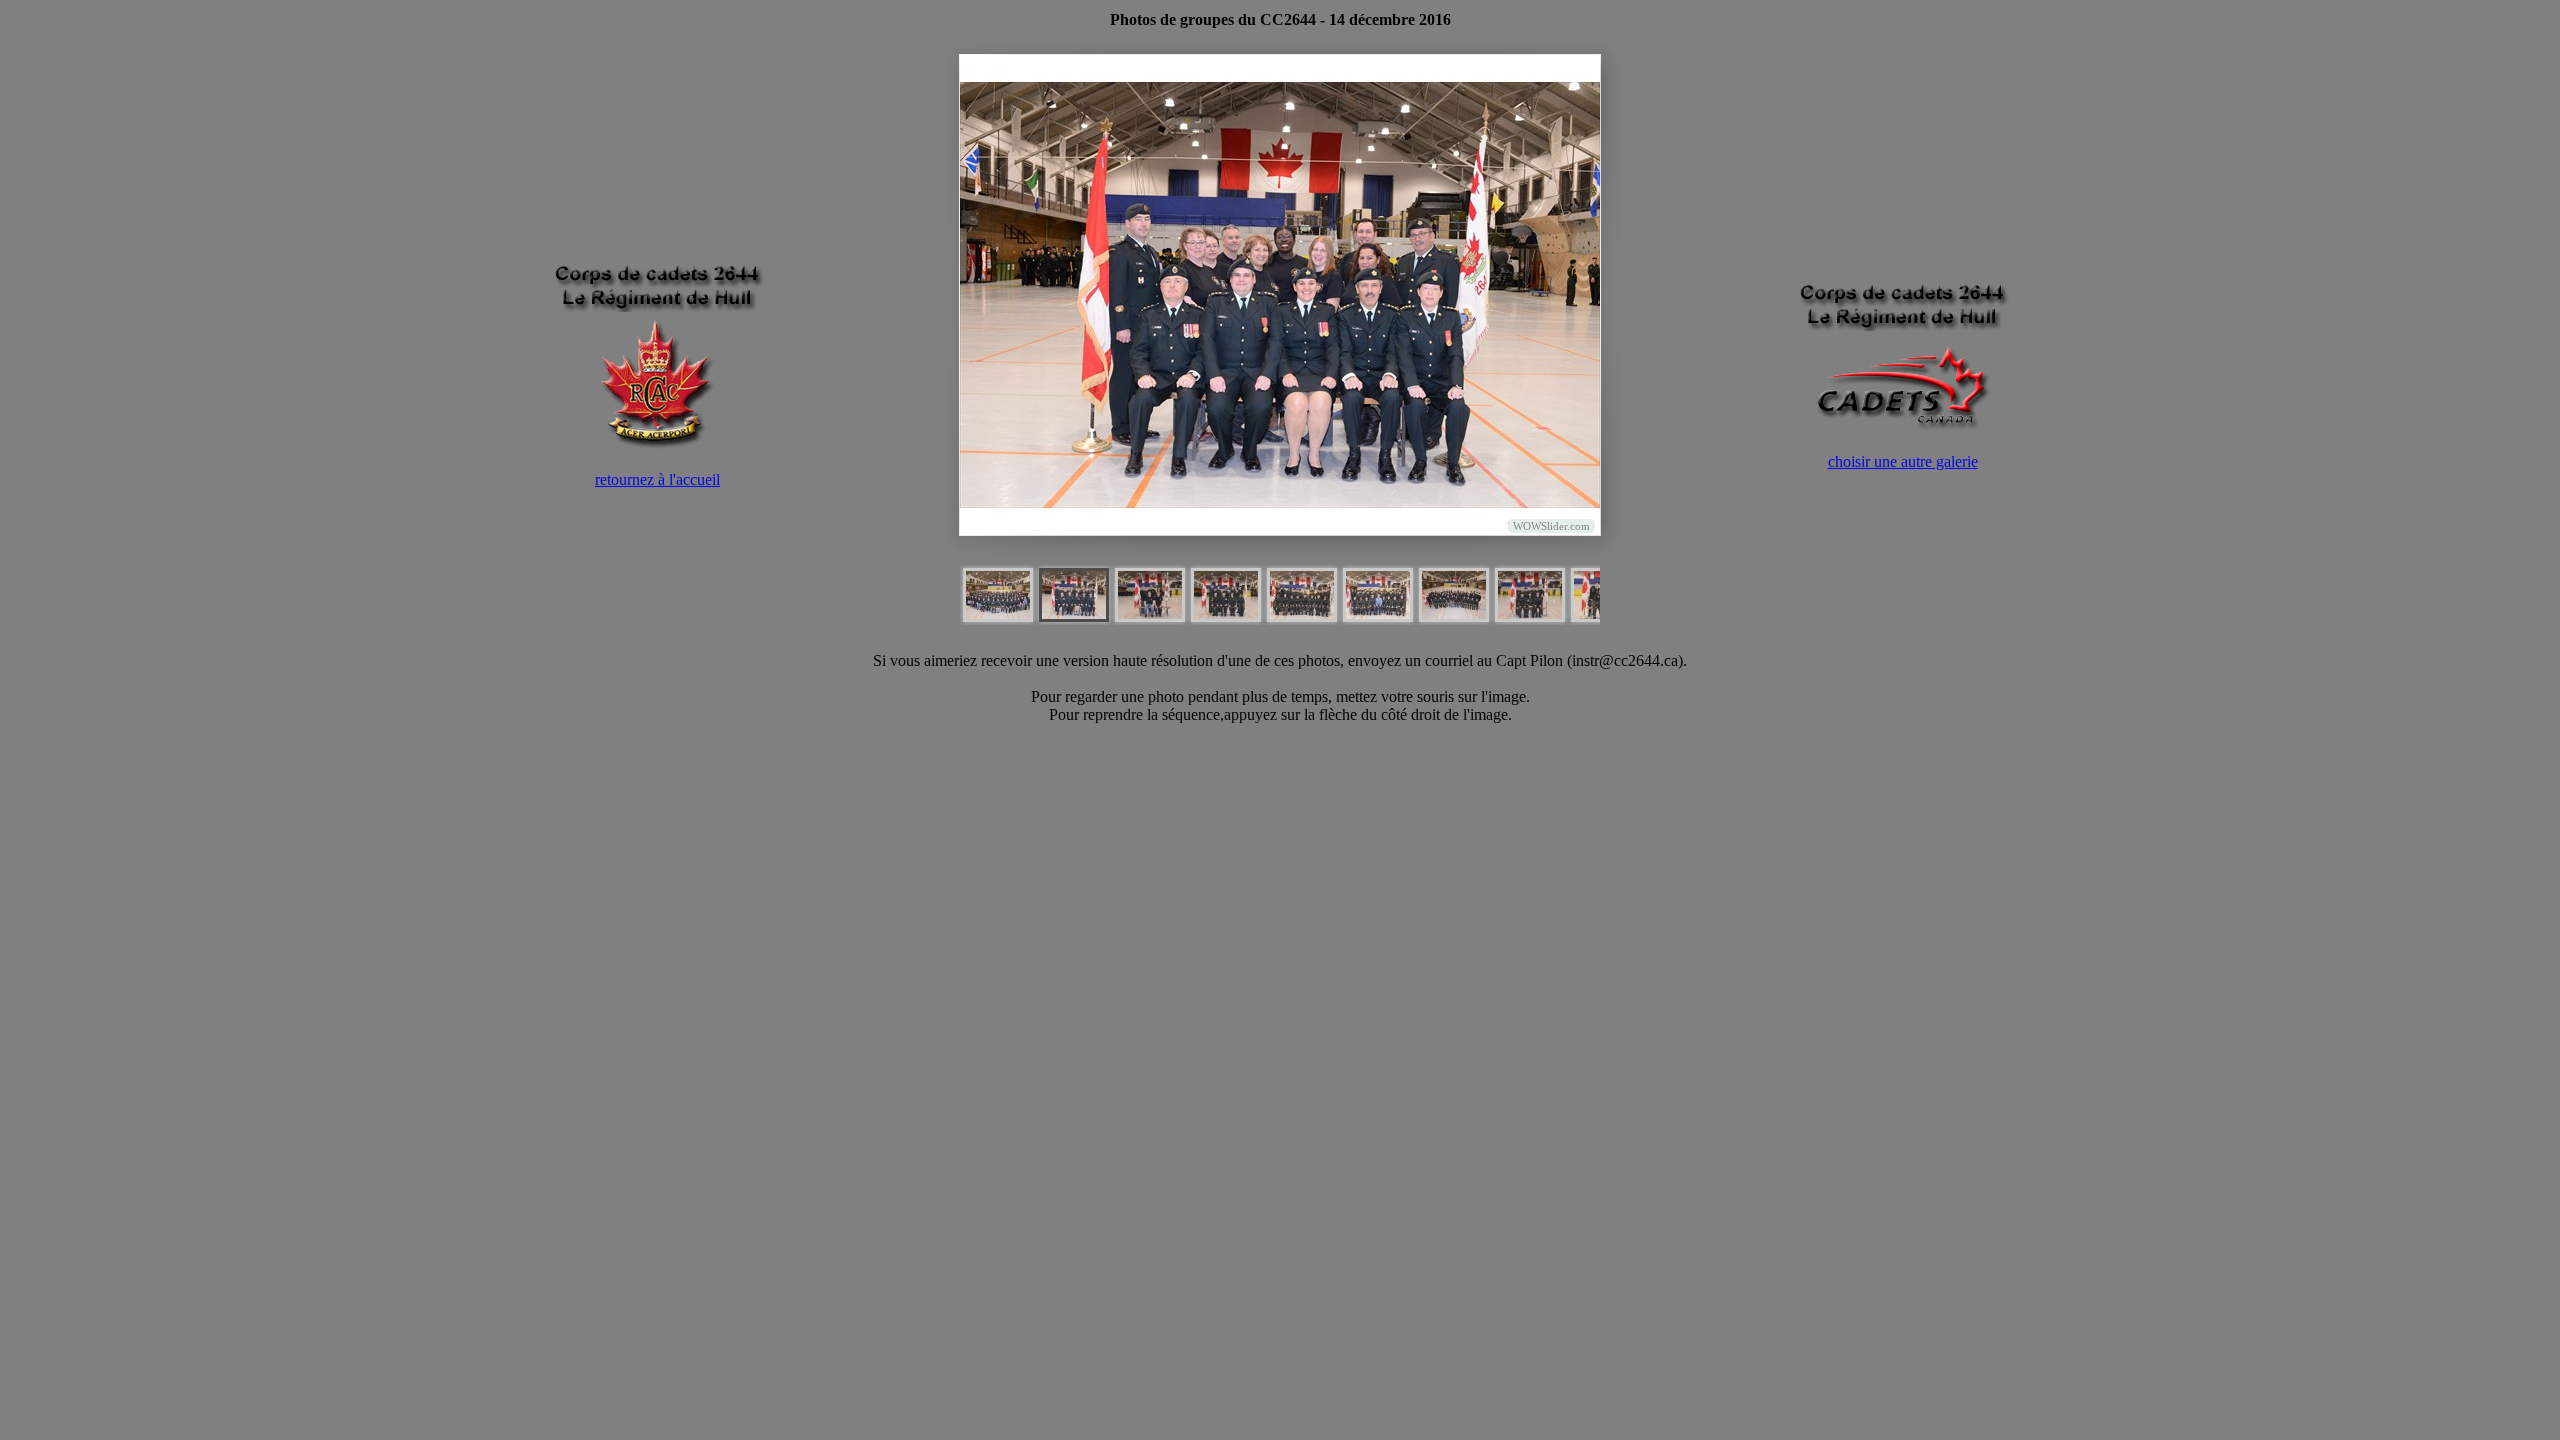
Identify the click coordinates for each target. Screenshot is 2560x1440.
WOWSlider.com (1551, 526)
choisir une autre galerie (1903, 461)
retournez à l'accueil (657, 479)
